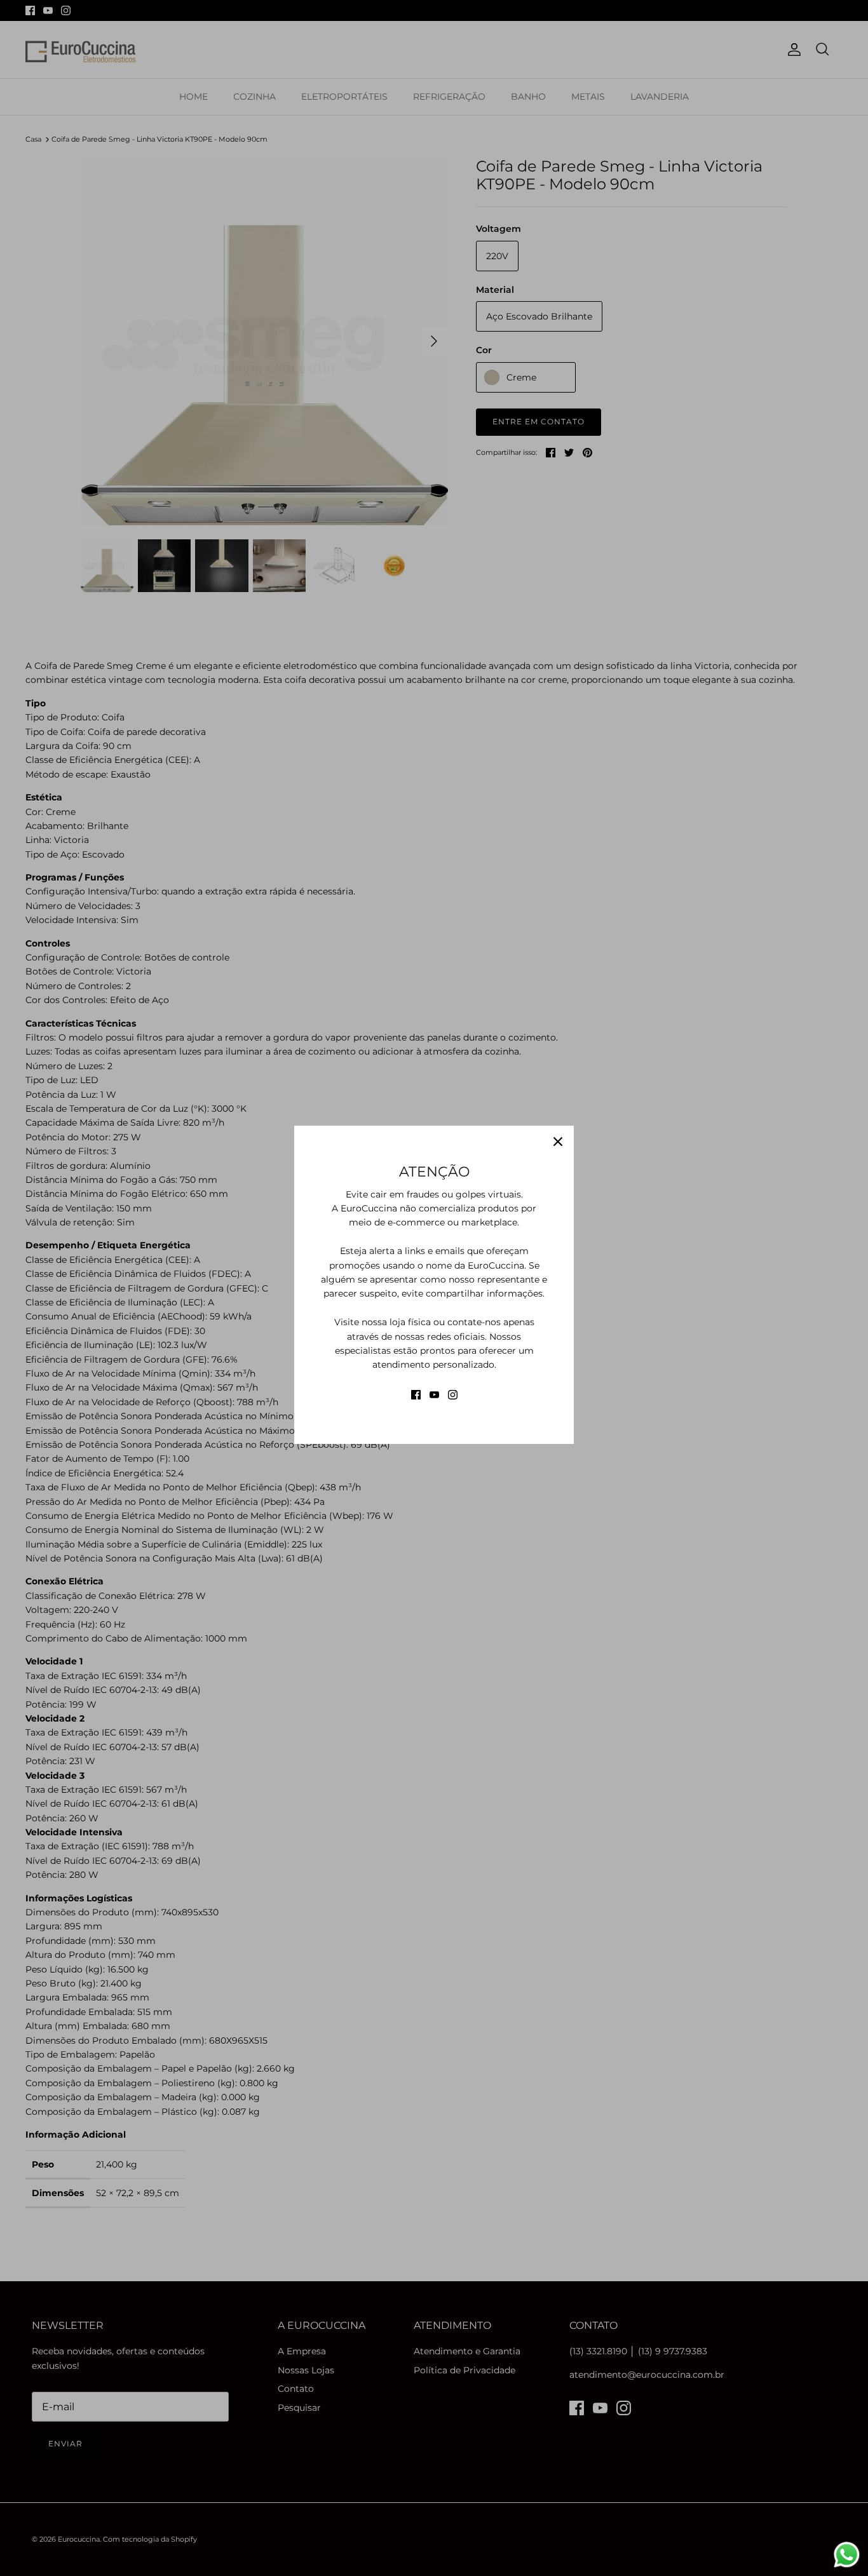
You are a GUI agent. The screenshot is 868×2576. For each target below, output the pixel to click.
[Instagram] (453, 1395)
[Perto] (558, 1142)
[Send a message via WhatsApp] (847, 2555)
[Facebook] (416, 1395)
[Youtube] (434, 1395)
